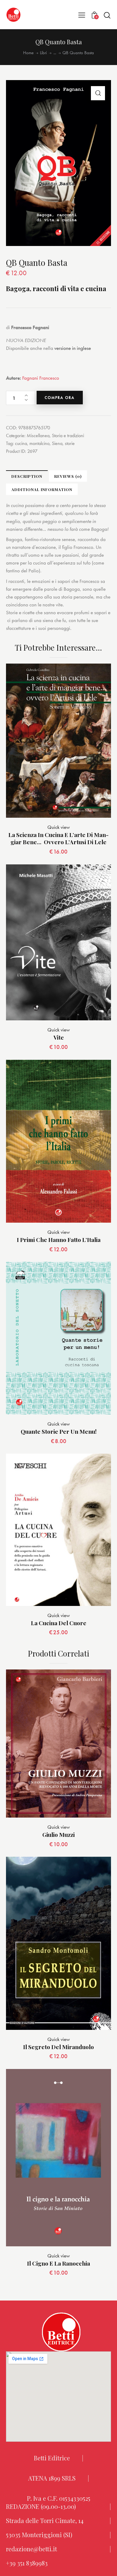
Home (28, 53)
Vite (59, 1037)
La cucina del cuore (59, 1623)
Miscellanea (38, 436)
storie (70, 443)
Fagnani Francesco (41, 378)
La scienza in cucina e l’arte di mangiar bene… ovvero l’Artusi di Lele (58, 838)
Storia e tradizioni (68, 436)
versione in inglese (73, 348)
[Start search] (107, 15)
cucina (21, 443)
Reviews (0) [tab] (68, 476)
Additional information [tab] (42, 489)
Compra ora (60, 398)
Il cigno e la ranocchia (58, 2263)
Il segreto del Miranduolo (58, 2047)
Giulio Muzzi (58, 1835)
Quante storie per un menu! (59, 1431)
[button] (82, 15)
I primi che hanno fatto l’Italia (59, 1240)
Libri (43, 53)
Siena (57, 443)
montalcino (39, 443)
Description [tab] (27, 476)
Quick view (59, 827)
